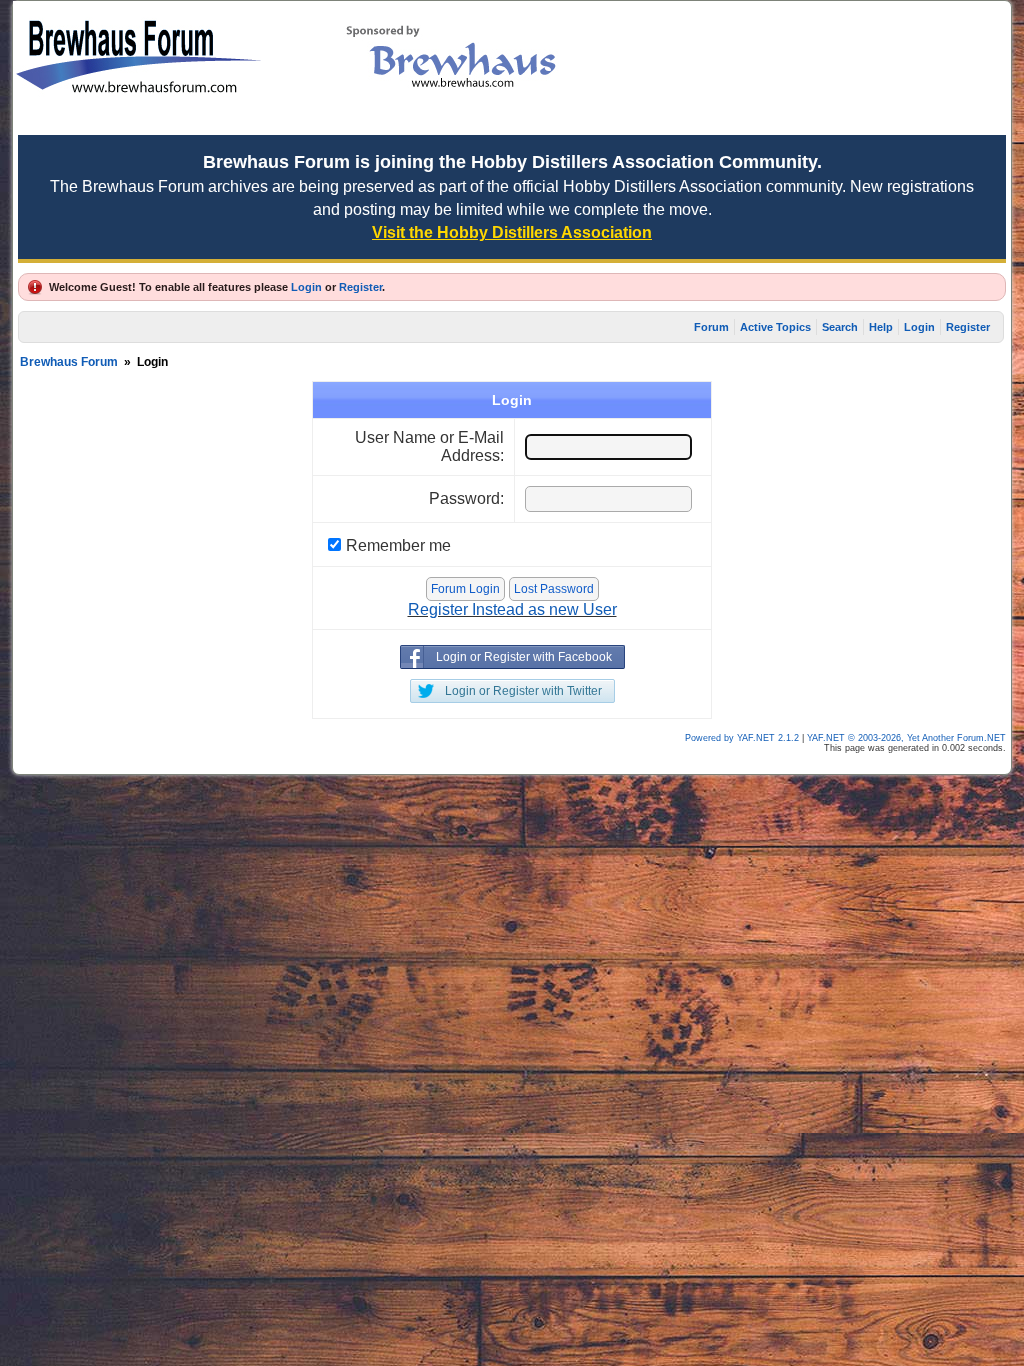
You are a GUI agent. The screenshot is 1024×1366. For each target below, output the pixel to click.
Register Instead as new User (512, 609)
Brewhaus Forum (69, 362)
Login (306, 287)
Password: (466, 498)
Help (881, 327)
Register (360, 287)
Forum (711, 327)
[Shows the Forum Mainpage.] (138, 120)
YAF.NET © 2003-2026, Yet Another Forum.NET (906, 738)
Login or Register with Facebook (524, 657)
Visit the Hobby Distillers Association (512, 232)
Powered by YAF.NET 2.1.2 (743, 738)
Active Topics (775, 327)
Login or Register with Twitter (523, 691)
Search (840, 327)
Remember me (398, 545)
